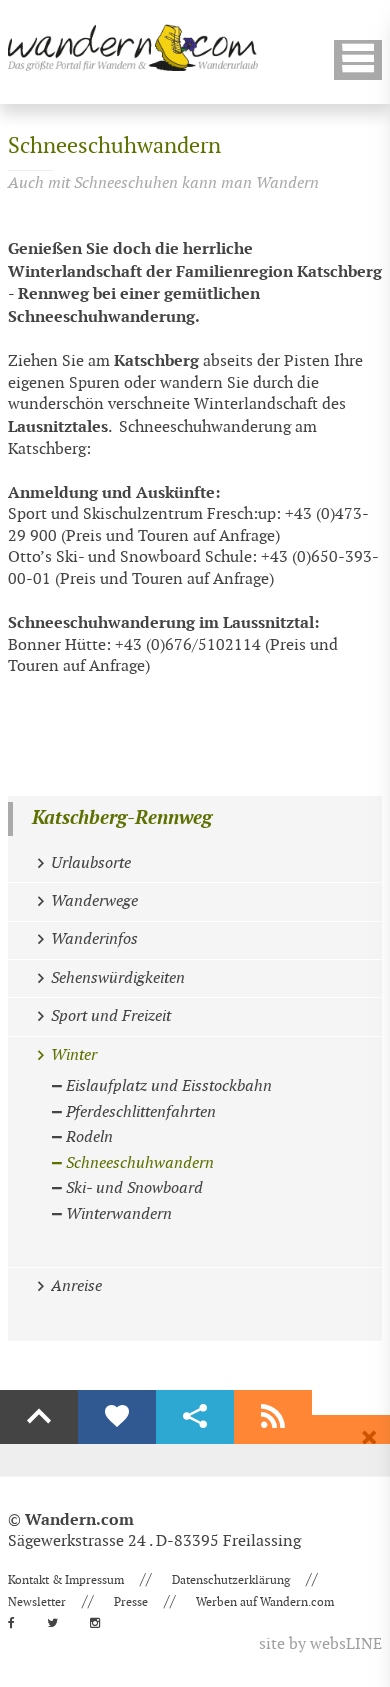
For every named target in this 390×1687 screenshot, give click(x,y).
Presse (131, 1602)
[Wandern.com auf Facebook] (17, 1623)
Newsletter (37, 1602)
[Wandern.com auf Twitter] (58, 1623)
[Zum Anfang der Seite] (39, 1417)
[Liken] (117, 1417)
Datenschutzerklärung (231, 1580)
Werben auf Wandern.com (265, 1602)
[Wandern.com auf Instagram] (101, 1623)
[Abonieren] (273, 1417)
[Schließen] (369, 1438)
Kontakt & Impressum (66, 1580)
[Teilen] (195, 1417)
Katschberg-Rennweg (122, 818)
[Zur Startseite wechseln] (133, 47)
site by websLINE (320, 1644)
